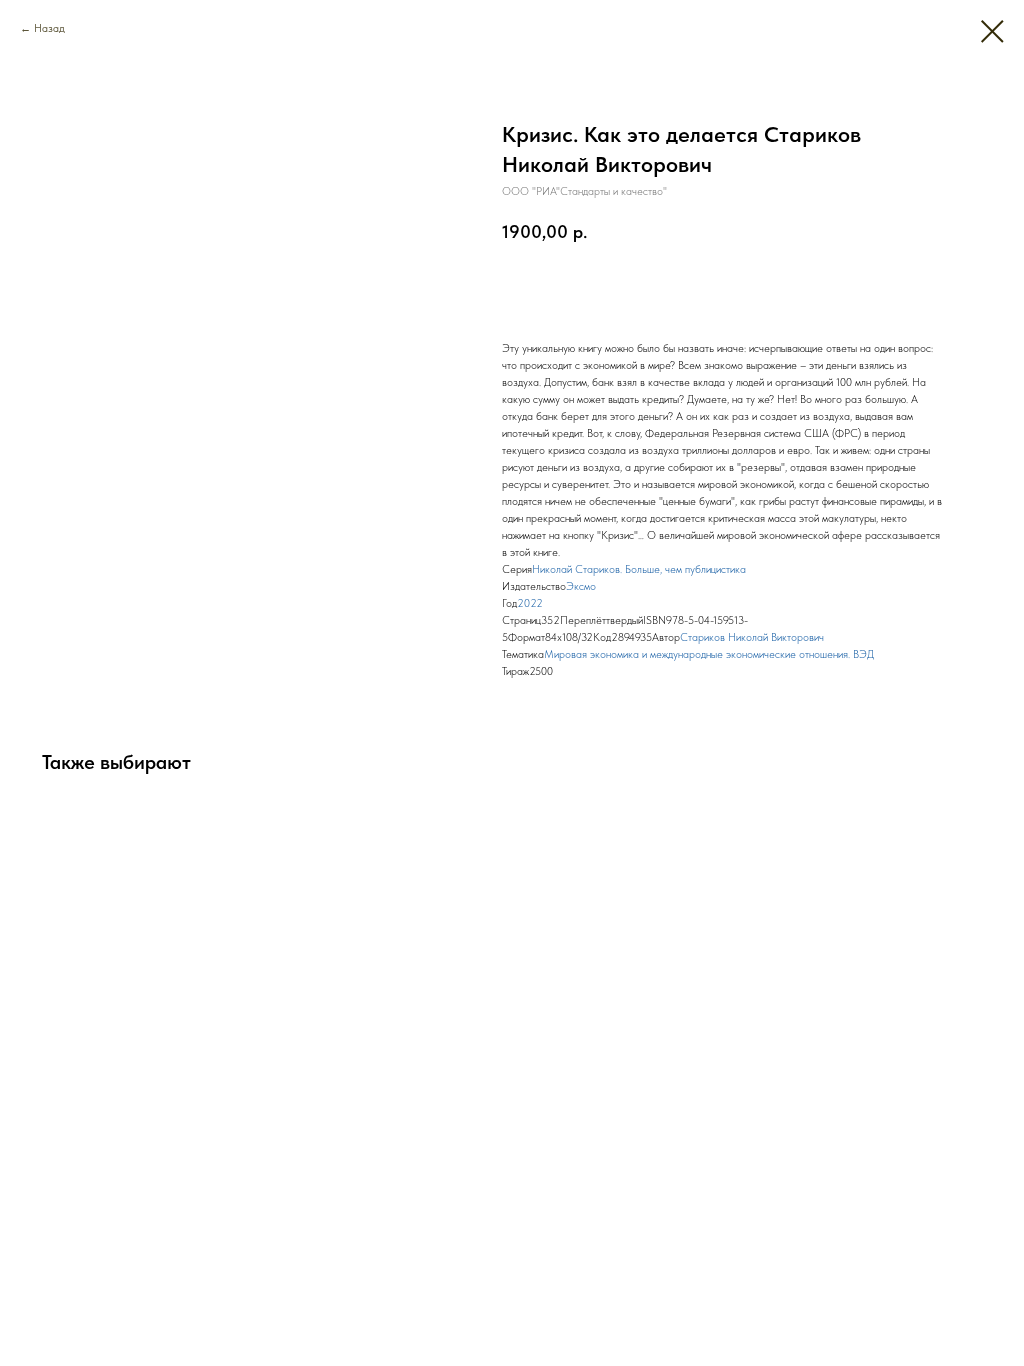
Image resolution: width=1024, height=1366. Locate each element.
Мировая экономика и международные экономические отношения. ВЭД (709, 654)
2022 (530, 603)
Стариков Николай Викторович (752, 637)
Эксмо (581, 586)
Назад (49, 28)
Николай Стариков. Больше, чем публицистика (639, 569)
